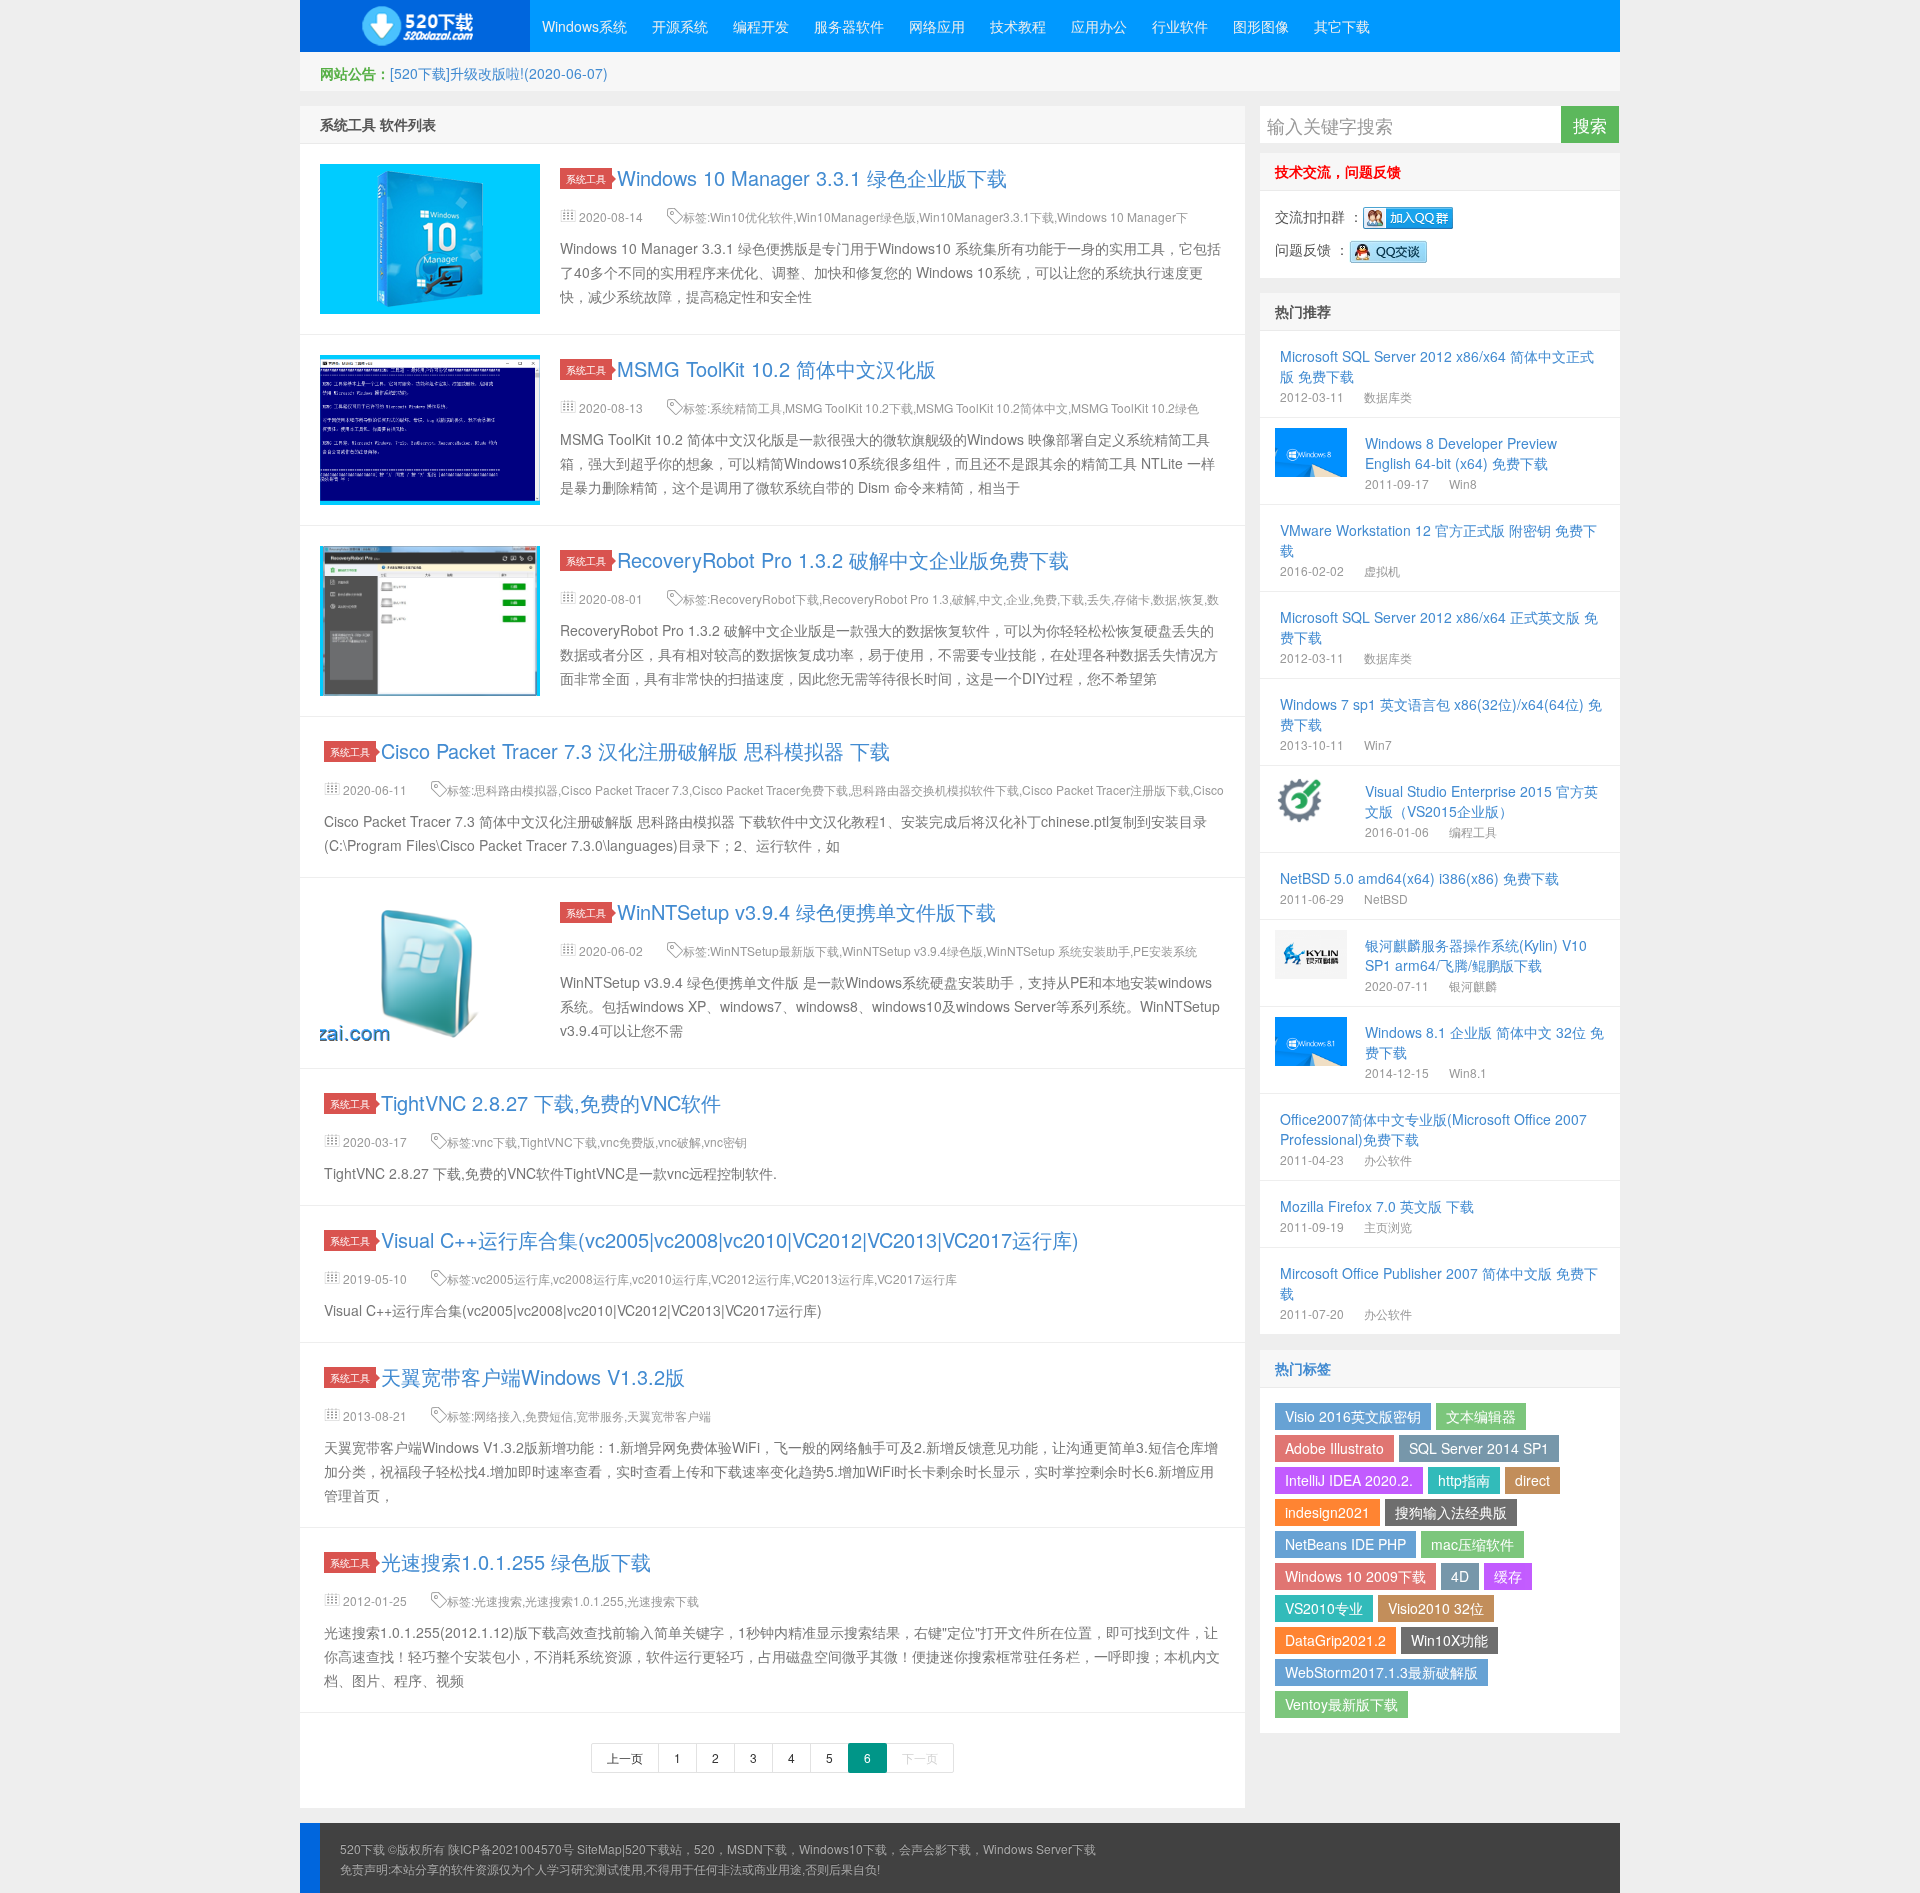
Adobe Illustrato (1334, 1448)
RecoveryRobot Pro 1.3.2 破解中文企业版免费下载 (843, 559)
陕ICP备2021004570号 (511, 1848)
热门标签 (1303, 1368)
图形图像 (1261, 26)
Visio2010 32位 (1436, 1608)
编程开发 (761, 26)
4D (1460, 1576)
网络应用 (937, 26)
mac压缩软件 (1472, 1544)
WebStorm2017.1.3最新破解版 (1381, 1672)
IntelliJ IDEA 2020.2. (1349, 1480)
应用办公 (1099, 26)
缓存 (1508, 1576)
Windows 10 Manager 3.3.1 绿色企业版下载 (812, 177)
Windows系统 (584, 26)
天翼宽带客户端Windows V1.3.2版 (533, 1376)
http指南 (1464, 1480)
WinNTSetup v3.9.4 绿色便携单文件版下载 (806, 911)
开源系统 (680, 26)
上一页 (625, 1757)
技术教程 (1018, 26)
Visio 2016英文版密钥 (1353, 1416)
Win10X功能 (1449, 1640)
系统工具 (586, 178)
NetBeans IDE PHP (1345, 1544)
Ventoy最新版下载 (1341, 1704)
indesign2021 (1327, 1512)
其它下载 (1342, 26)
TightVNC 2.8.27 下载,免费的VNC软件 (551, 1102)
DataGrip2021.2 (1335, 1640)
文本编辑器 (1481, 1416)
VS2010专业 (1324, 1608)
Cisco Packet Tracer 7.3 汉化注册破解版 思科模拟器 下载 (635, 750)
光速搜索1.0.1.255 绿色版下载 (516, 1561)
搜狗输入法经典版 (1451, 1512)
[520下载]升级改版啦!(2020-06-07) (499, 73)
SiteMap (599, 1848)
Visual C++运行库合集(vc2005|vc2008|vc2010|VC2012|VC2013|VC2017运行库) (730, 1239)
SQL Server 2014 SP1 (1479, 1448)
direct (1532, 1480)
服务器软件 (849, 26)
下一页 (920, 1757)
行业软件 (1180, 26)
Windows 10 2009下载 (1355, 1576)
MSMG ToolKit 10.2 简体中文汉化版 (776, 368)
